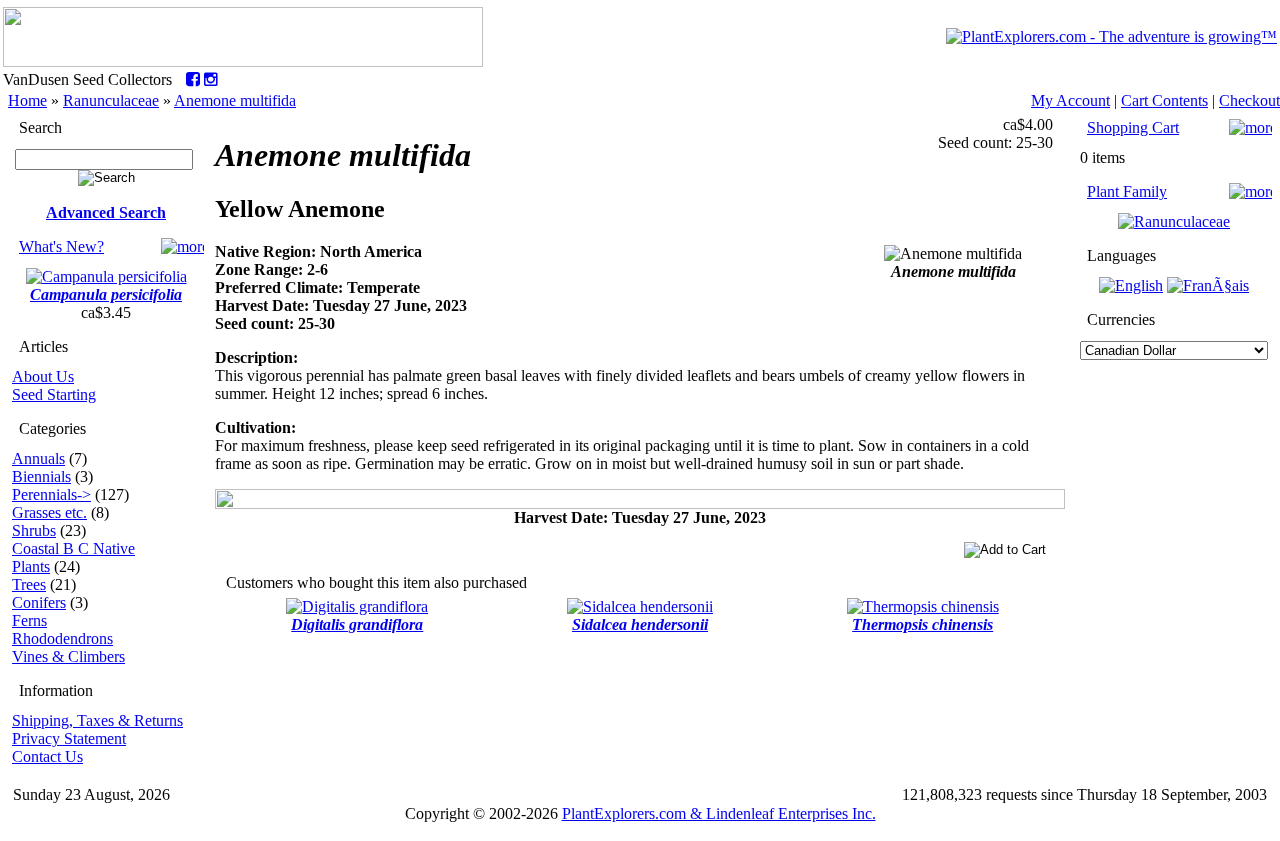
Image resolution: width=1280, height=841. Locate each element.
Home (27, 100)
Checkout (1249, 100)
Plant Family (1127, 191)
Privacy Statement (69, 738)
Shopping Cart (1133, 127)
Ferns (29, 620)
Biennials (41, 476)
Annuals (38, 458)
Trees (29, 584)
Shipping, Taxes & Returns (97, 720)
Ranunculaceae (111, 100)
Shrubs (34, 530)
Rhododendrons (62, 638)
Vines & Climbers (68, 656)
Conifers (39, 602)
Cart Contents (1164, 100)
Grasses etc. (49, 512)
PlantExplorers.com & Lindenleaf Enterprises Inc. (719, 813)
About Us (43, 376)
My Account (1070, 100)
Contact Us (47, 756)
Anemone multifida (235, 100)
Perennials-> (51, 494)
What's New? (61, 246)
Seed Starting (54, 394)
